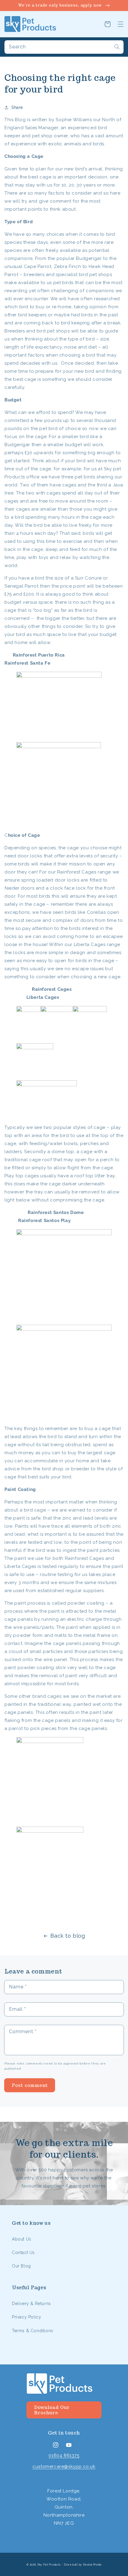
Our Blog (21, 2266)
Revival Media (92, 2565)
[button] (121, 24)
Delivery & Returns (31, 2304)
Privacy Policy (26, 2317)
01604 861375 (64, 2455)
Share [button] (17, 107)
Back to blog (68, 1936)
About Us (22, 2239)
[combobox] (64, 47)
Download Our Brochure (52, 2410)
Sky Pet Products (49, 2565)
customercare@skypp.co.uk (64, 2466)
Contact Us (23, 2253)
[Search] (117, 47)
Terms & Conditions (33, 2331)
